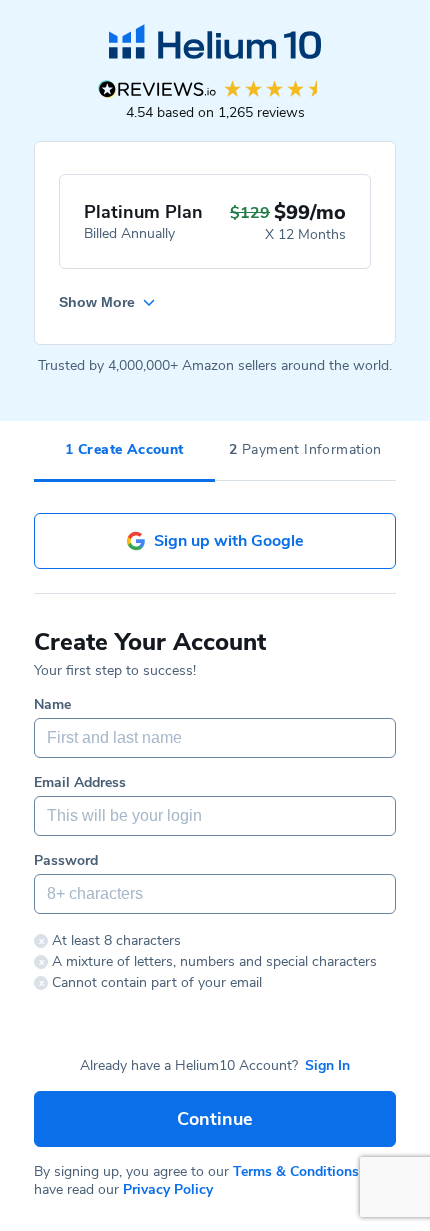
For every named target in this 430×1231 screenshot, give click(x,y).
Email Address (80, 783)
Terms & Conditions (296, 1171)
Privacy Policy (168, 1189)
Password (66, 861)
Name (52, 705)
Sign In (327, 1066)
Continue (215, 1119)
